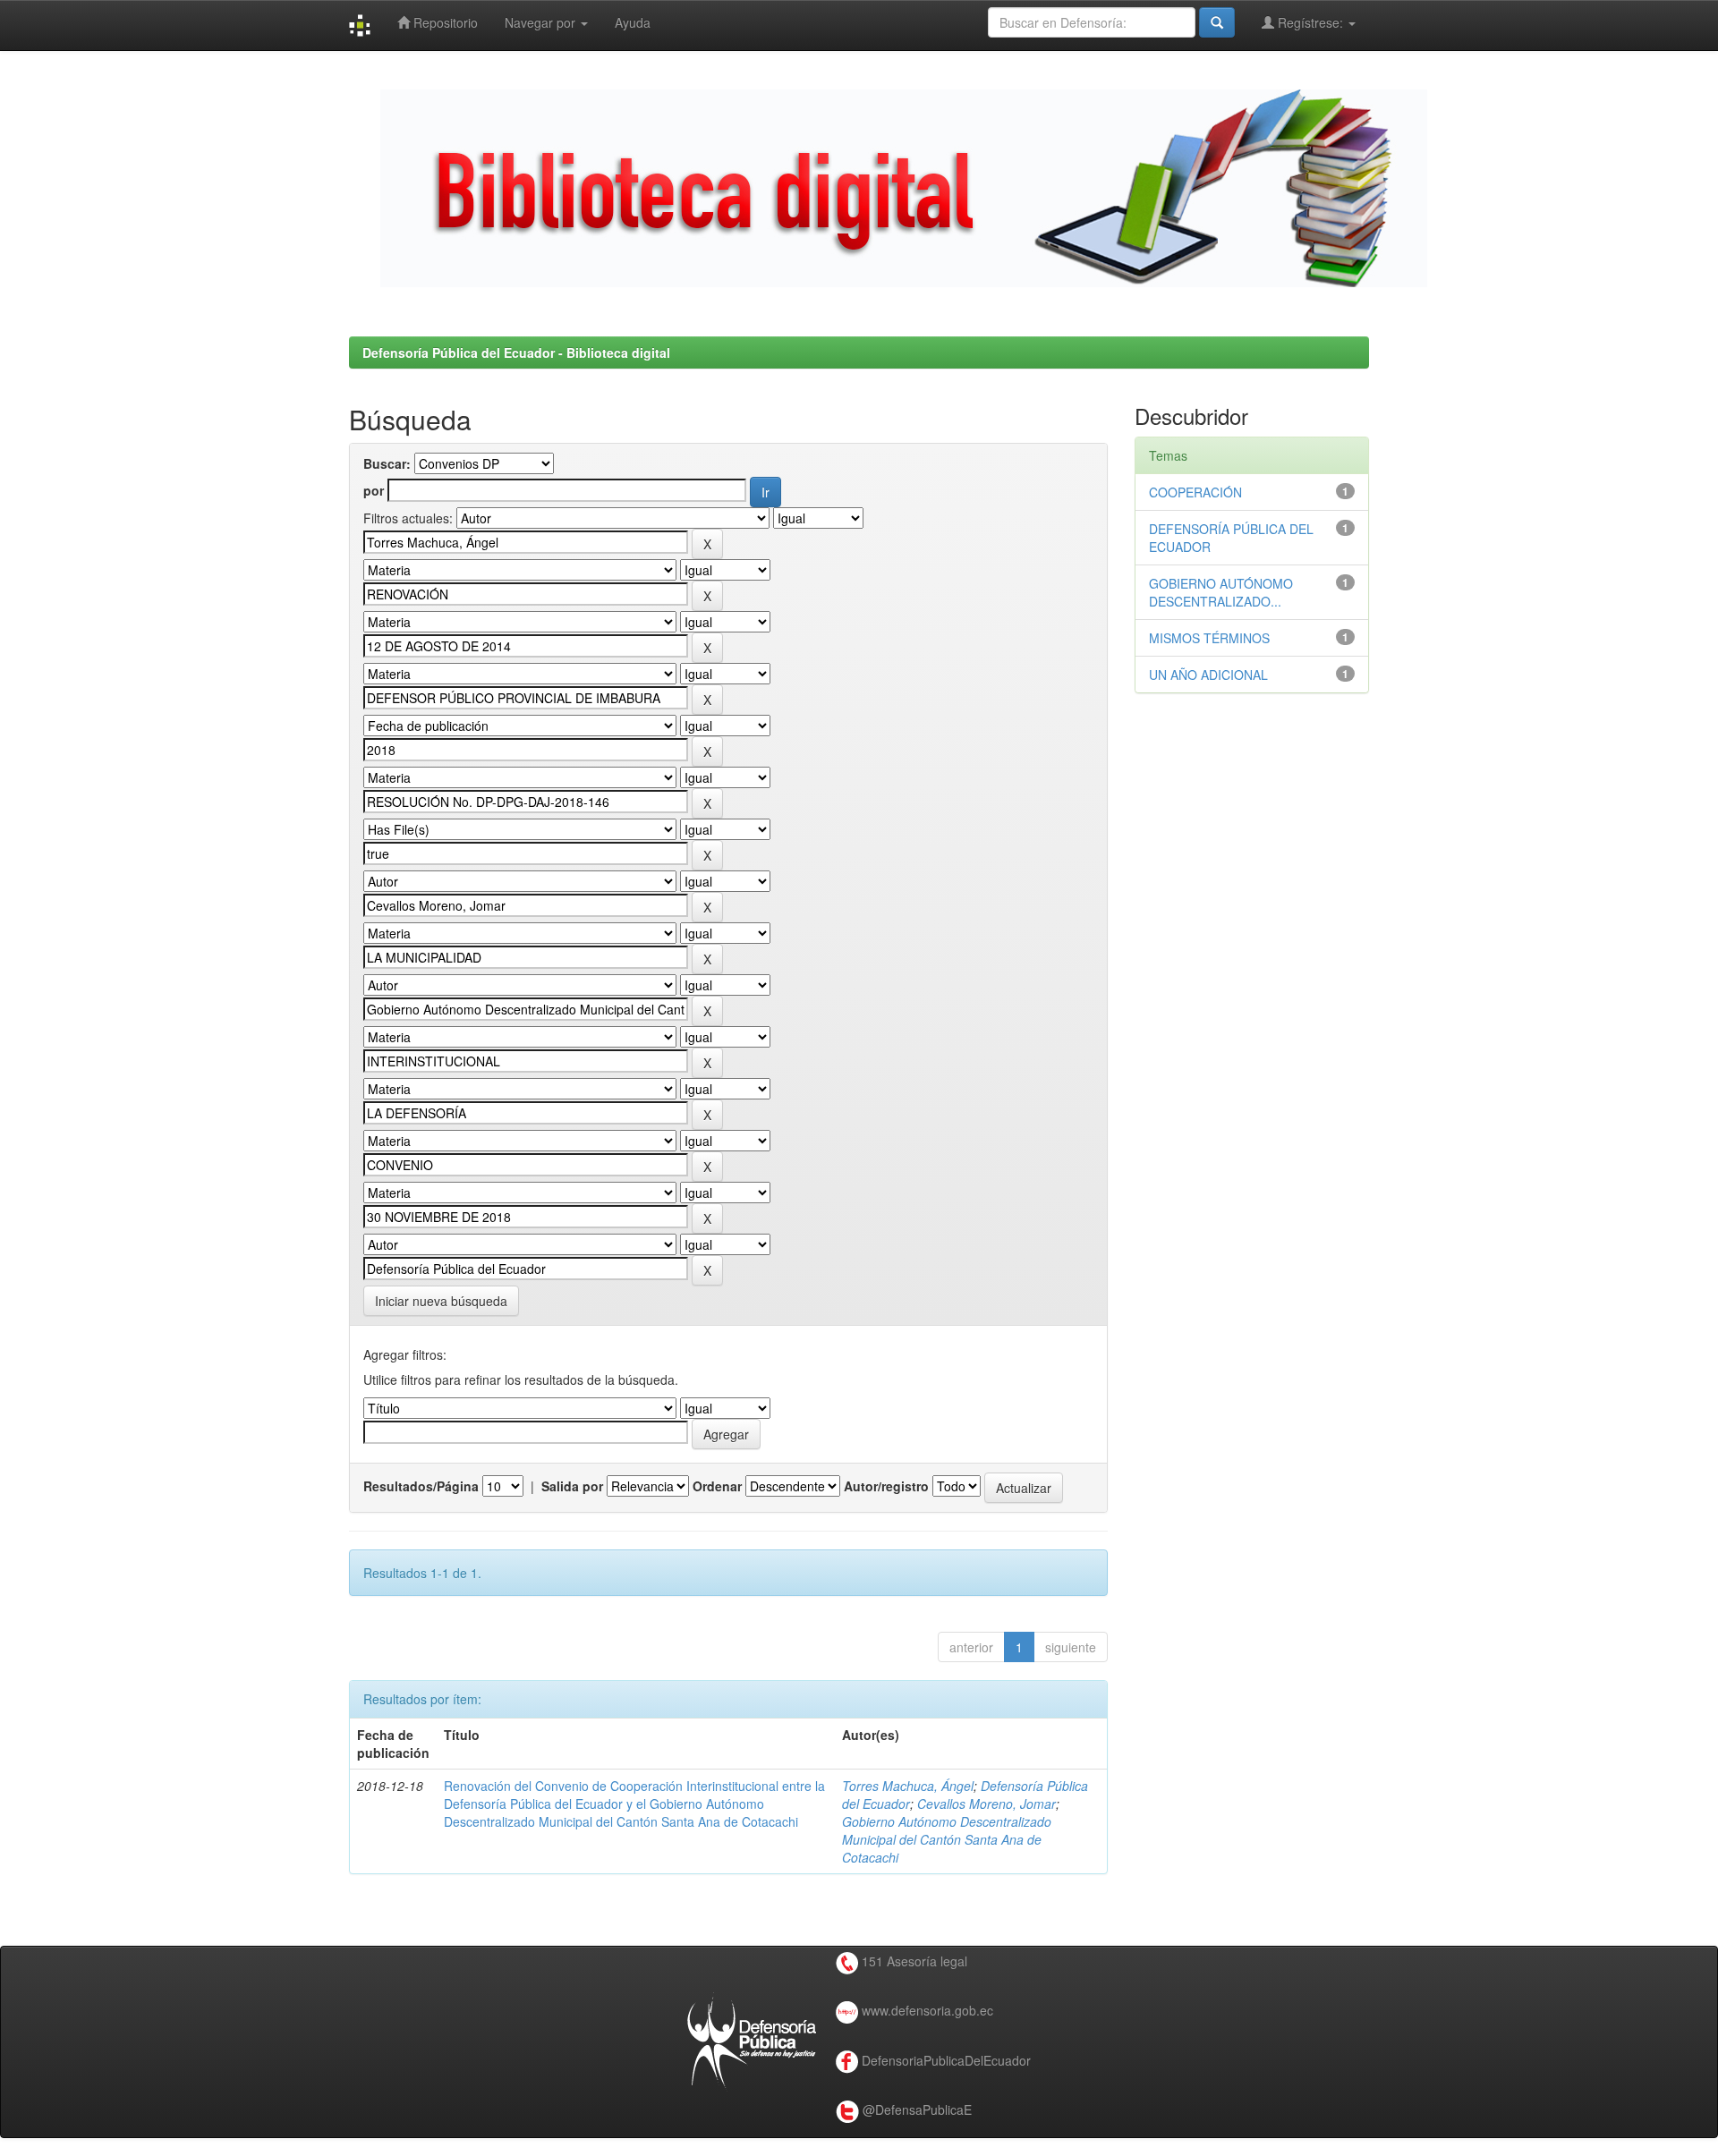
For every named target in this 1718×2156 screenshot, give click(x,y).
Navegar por (542, 22)
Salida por (572, 1486)
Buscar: (387, 463)
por (374, 490)
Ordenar (717, 1486)
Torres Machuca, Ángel (908, 1786)
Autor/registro (886, 1486)
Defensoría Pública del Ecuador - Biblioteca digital (516, 352)
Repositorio (444, 22)
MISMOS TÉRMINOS (1209, 638)
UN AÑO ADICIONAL (1208, 675)
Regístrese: (1310, 22)
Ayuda (633, 22)
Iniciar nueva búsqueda (441, 1301)
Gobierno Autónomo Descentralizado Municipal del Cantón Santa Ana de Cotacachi (947, 1839)
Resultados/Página (421, 1486)
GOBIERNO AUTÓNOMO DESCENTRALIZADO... (1221, 592)
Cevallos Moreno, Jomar (987, 1804)
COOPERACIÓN (1195, 492)
